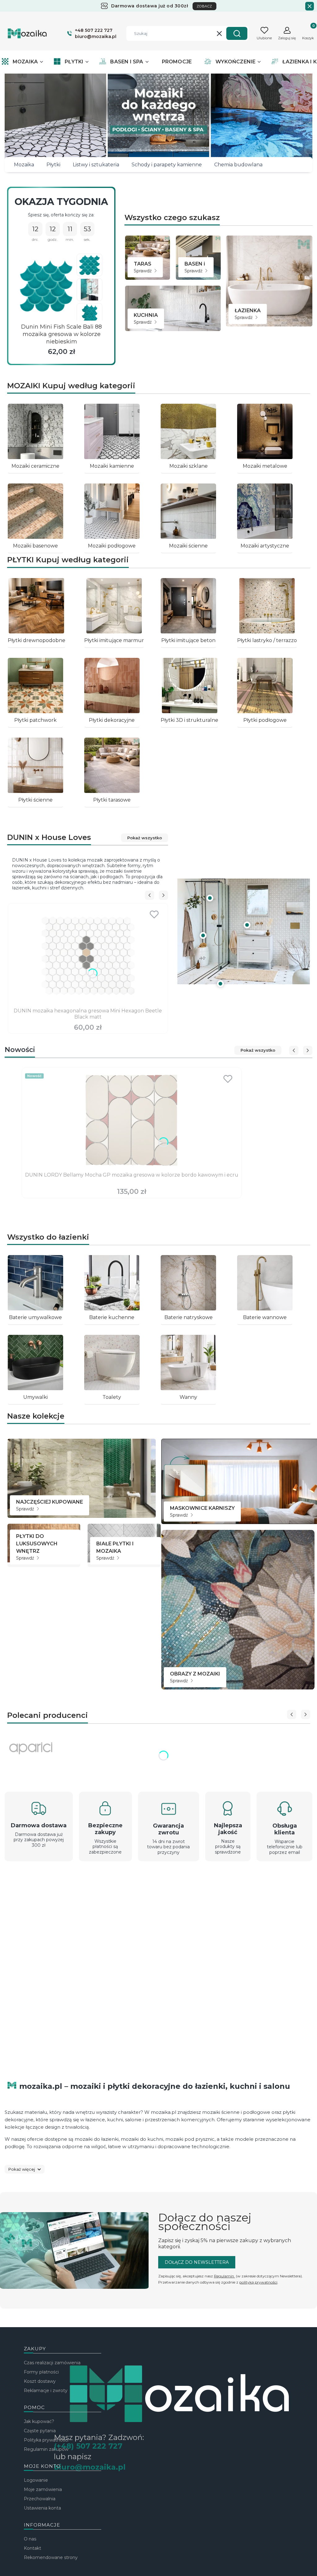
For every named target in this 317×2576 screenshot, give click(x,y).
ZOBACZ (204, 6)
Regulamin (224, 2276)
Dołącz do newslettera (197, 2262)
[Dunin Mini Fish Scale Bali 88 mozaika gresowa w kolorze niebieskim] (46, 286)
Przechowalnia (40, 2499)
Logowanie (36, 2480)
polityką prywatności (258, 2282)
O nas (30, 2539)
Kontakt (33, 2548)
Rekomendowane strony (51, 2557)
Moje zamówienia (43, 2489)
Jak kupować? (39, 2421)
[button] (237, 33)
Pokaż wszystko (145, 838)
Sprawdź (143, 271)
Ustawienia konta (42, 2508)
